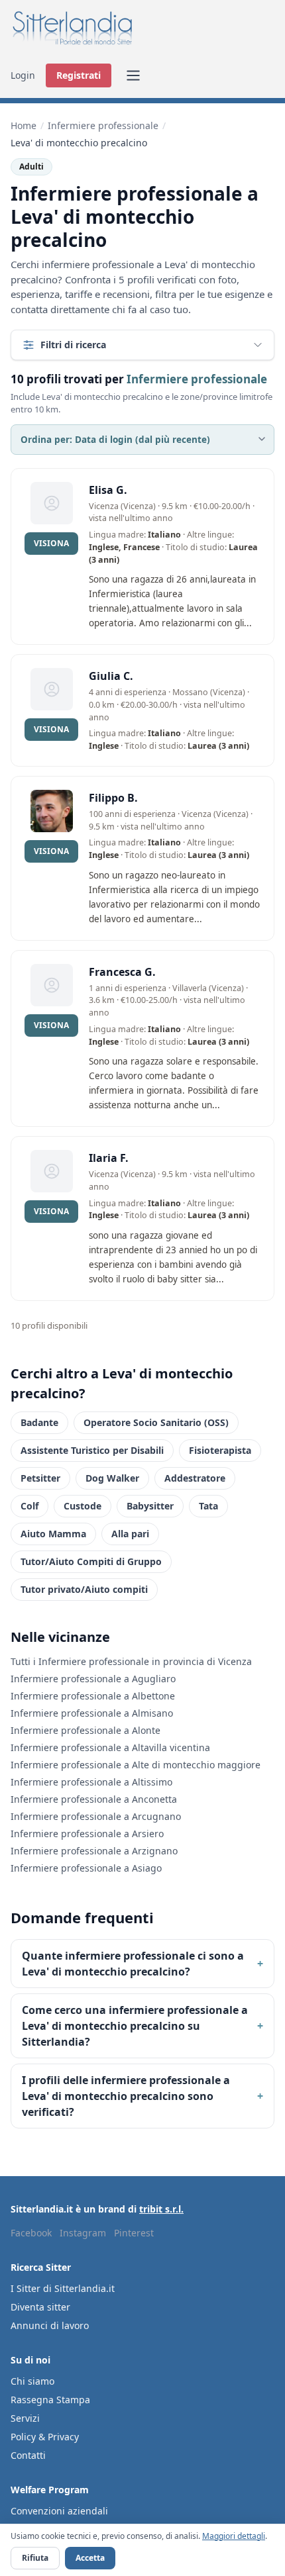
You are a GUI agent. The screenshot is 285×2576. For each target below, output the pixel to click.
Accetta (90, 2558)
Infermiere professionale (103, 125)
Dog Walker (112, 1478)
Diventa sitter (40, 2307)
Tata (208, 1506)
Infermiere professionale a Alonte (85, 1730)
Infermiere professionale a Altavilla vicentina (110, 1747)
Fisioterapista (220, 1450)
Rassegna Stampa (50, 2400)
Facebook (31, 2233)
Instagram (83, 2233)
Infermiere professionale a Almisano (92, 1713)
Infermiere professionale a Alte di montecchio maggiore (136, 1765)
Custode (83, 1506)
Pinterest (134, 2233)
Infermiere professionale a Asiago (86, 1868)
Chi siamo (32, 2381)
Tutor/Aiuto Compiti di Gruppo (91, 1561)
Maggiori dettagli (234, 2536)
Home (24, 125)
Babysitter (150, 1506)
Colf (29, 1506)
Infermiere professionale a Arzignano (94, 1851)
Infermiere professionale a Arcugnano (96, 1816)
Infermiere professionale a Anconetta (94, 1799)
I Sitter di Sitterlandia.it (63, 2288)
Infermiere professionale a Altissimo (91, 1782)
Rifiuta (35, 2558)
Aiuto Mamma (53, 1534)
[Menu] (133, 75)
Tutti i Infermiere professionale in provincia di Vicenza (131, 1661)
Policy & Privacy (45, 2437)
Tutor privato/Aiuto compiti (84, 1589)
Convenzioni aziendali (59, 2511)
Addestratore (195, 1478)
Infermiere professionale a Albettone (93, 1696)
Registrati (79, 75)
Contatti (28, 2455)
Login (23, 75)
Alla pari (130, 1534)
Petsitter (40, 1478)
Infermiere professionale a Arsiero (87, 1834)
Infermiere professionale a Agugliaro (93, 1679)
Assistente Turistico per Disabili (92, 1450)
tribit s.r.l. (161, 2209)
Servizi (25, 2418)
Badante (39, 1422)
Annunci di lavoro (50, 2325)
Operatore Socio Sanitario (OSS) (156, 1422)
